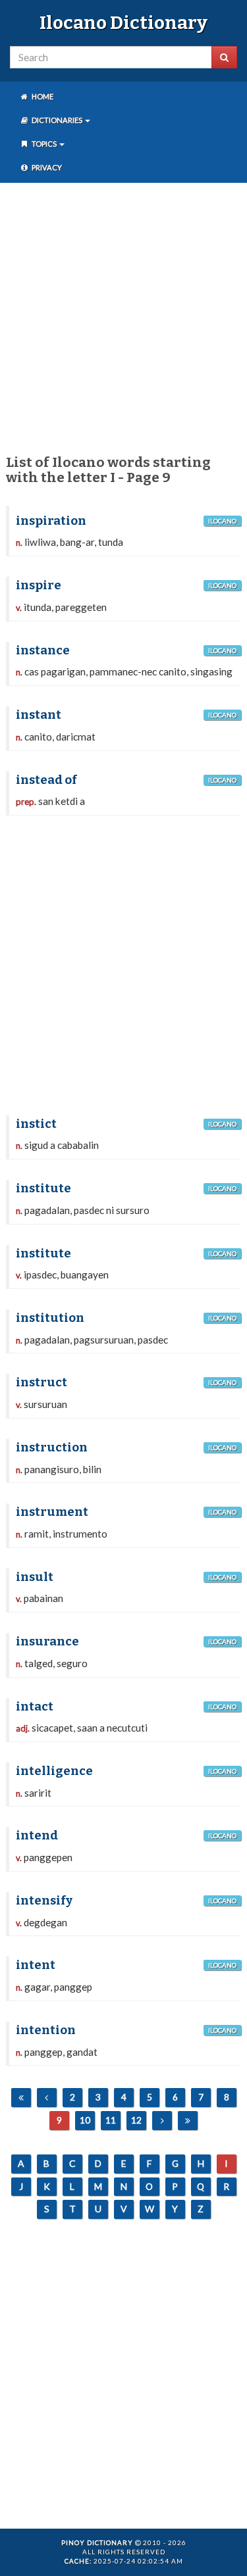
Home (42, 96)
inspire (39, 585)
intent (36, 1965)
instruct (41, 1382)
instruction (52, 1447)
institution (50, 1318)
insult (35, 1577)
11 (111, 2120)
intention (46, 2030)
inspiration (51, 521)
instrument (52, 1512)
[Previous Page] (47, 2098)
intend (37, 1835)
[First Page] (21, 2098)
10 (85, 2120)
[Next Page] (162, 2121)
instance (43, 650)
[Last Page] (188, 2121)
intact (35, 1707)
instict (36, 1124)
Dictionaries (57, 120)
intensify (44, 1901)
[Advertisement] (123, 316)
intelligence (54, 1771)
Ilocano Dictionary (123, 23)
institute (43, 1188)
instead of (46, 780)
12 (136, 2120)
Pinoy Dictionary (97, 2542)
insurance (47, 1641)
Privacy (46, 167)
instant (39, 715)
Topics (44, 144)
